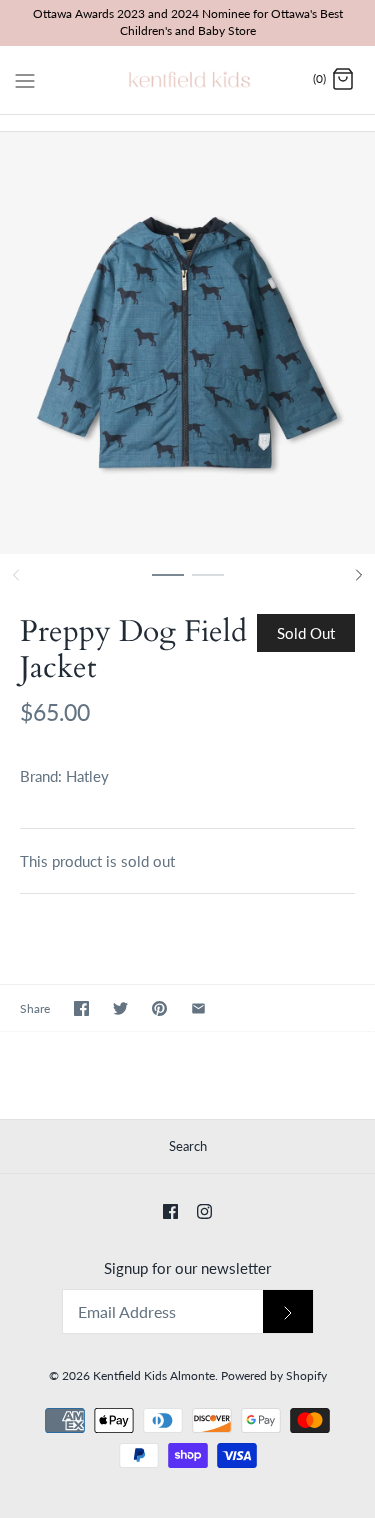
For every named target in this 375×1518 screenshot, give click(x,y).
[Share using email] (198, 1008)
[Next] (359, 575)
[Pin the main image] (159, 1008)
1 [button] (168, 584)
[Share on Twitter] (120, 1008)
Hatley (87, 776)
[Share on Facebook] (81, 1008)
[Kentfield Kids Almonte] (187, 80)
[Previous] (16, 575)
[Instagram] (204, 1211)
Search (188, 1146)
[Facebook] (170, 1211)
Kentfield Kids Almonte (154, 1375)
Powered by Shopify (274, 1375)
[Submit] (288, 1311)
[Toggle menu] (25, 79)
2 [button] (208, 584)
